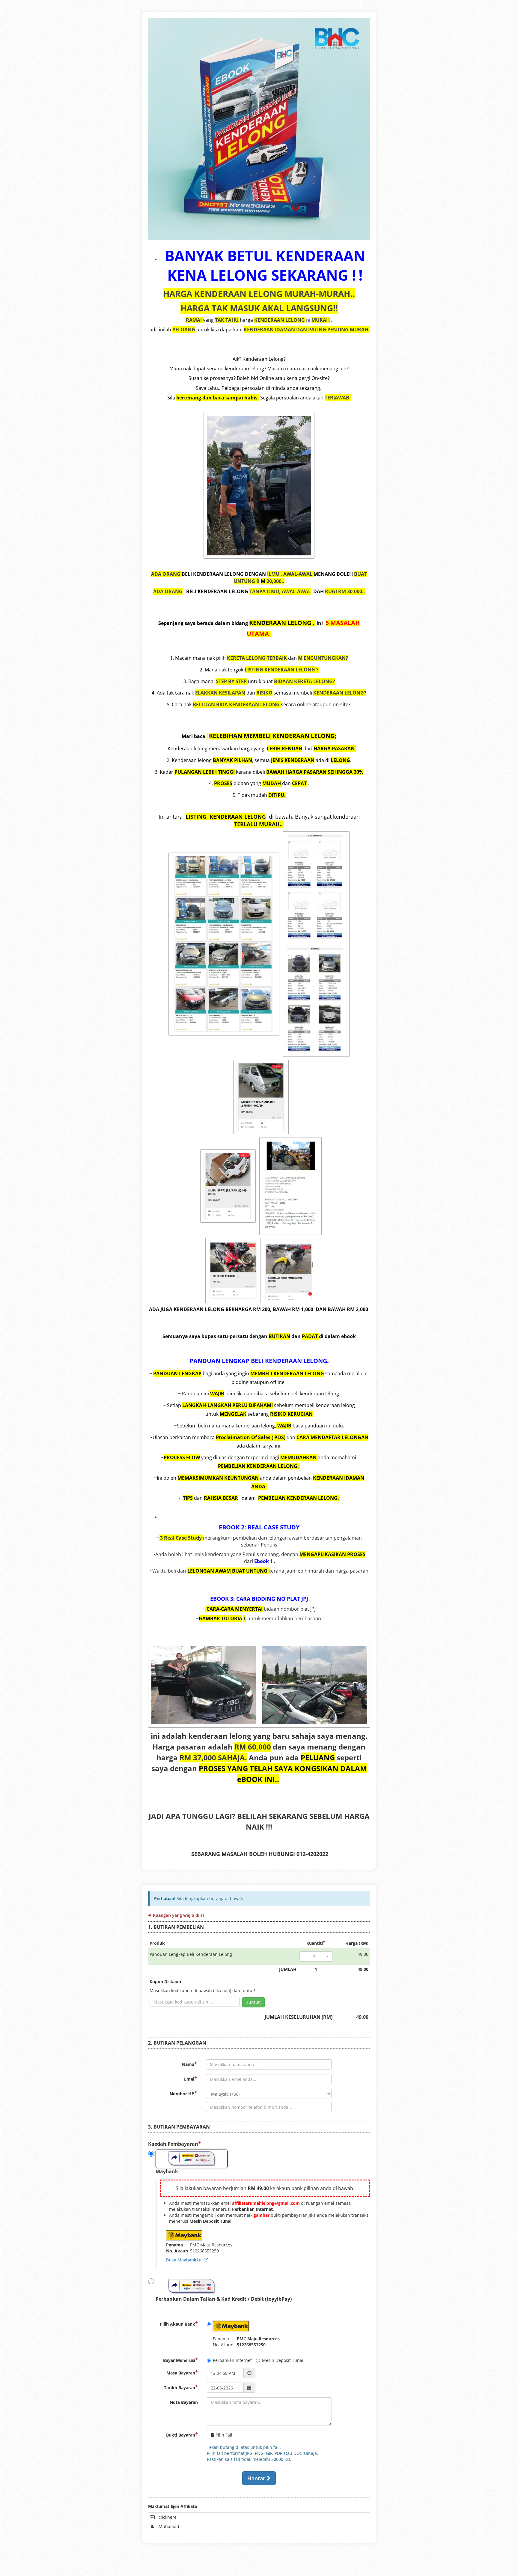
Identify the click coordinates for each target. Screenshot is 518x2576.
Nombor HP (182, 2094)
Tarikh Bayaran (180, 2388)
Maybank (167, 2171)
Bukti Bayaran (181, 2435)
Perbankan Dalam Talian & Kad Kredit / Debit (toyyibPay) (224, 2299)
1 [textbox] (314, 1956)
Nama (188, 2064)
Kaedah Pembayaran (173, 2144)
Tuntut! (253, 2002)
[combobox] (316, 1956)
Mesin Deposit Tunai (283, 2360)
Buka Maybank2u (185, 2260)
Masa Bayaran (181, 2373)
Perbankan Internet (232, 2360)
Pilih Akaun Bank (177, 2324)
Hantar (257, 2478)
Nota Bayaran (184, 2402)
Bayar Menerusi (179, 2360)
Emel (189, 2079)
